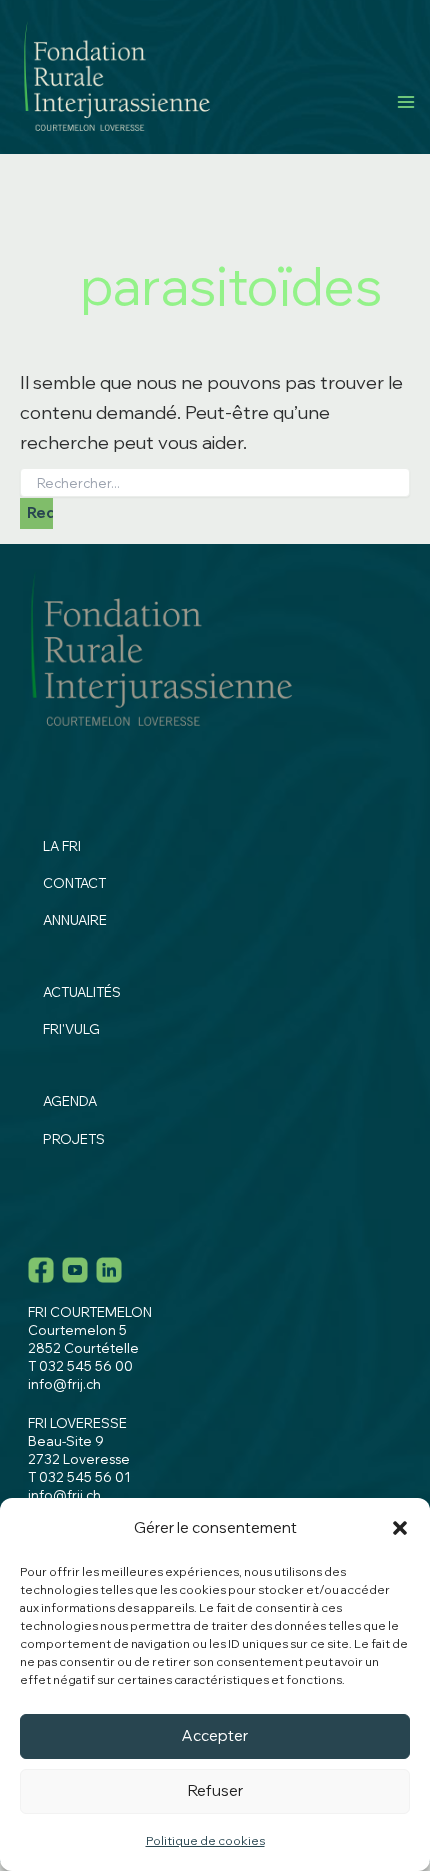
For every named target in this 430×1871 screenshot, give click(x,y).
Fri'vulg (71, 1029)
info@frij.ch (64, 1384)
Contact (74, 883)
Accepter (215, 1735)
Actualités (82, 992)
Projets (74, 1139)
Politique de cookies (205, 1840)
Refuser (215, 1790)
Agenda (70, 1101)
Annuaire (75, 920)
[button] (400, 1528)
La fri (62, 846)
